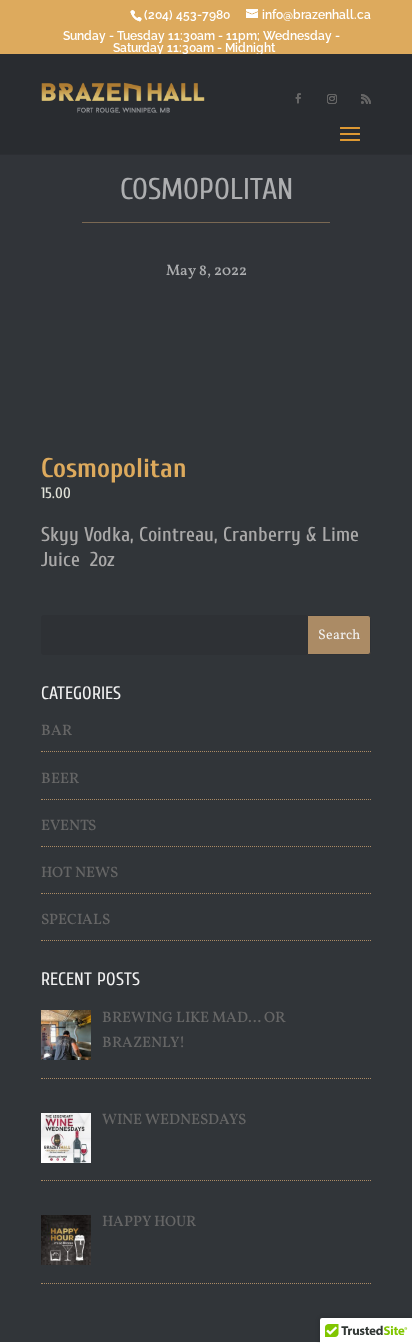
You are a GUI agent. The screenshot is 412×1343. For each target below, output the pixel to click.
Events (68, 826)
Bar (56, 731)
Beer (60, 779)
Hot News (79, 873)
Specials (75, 920)
